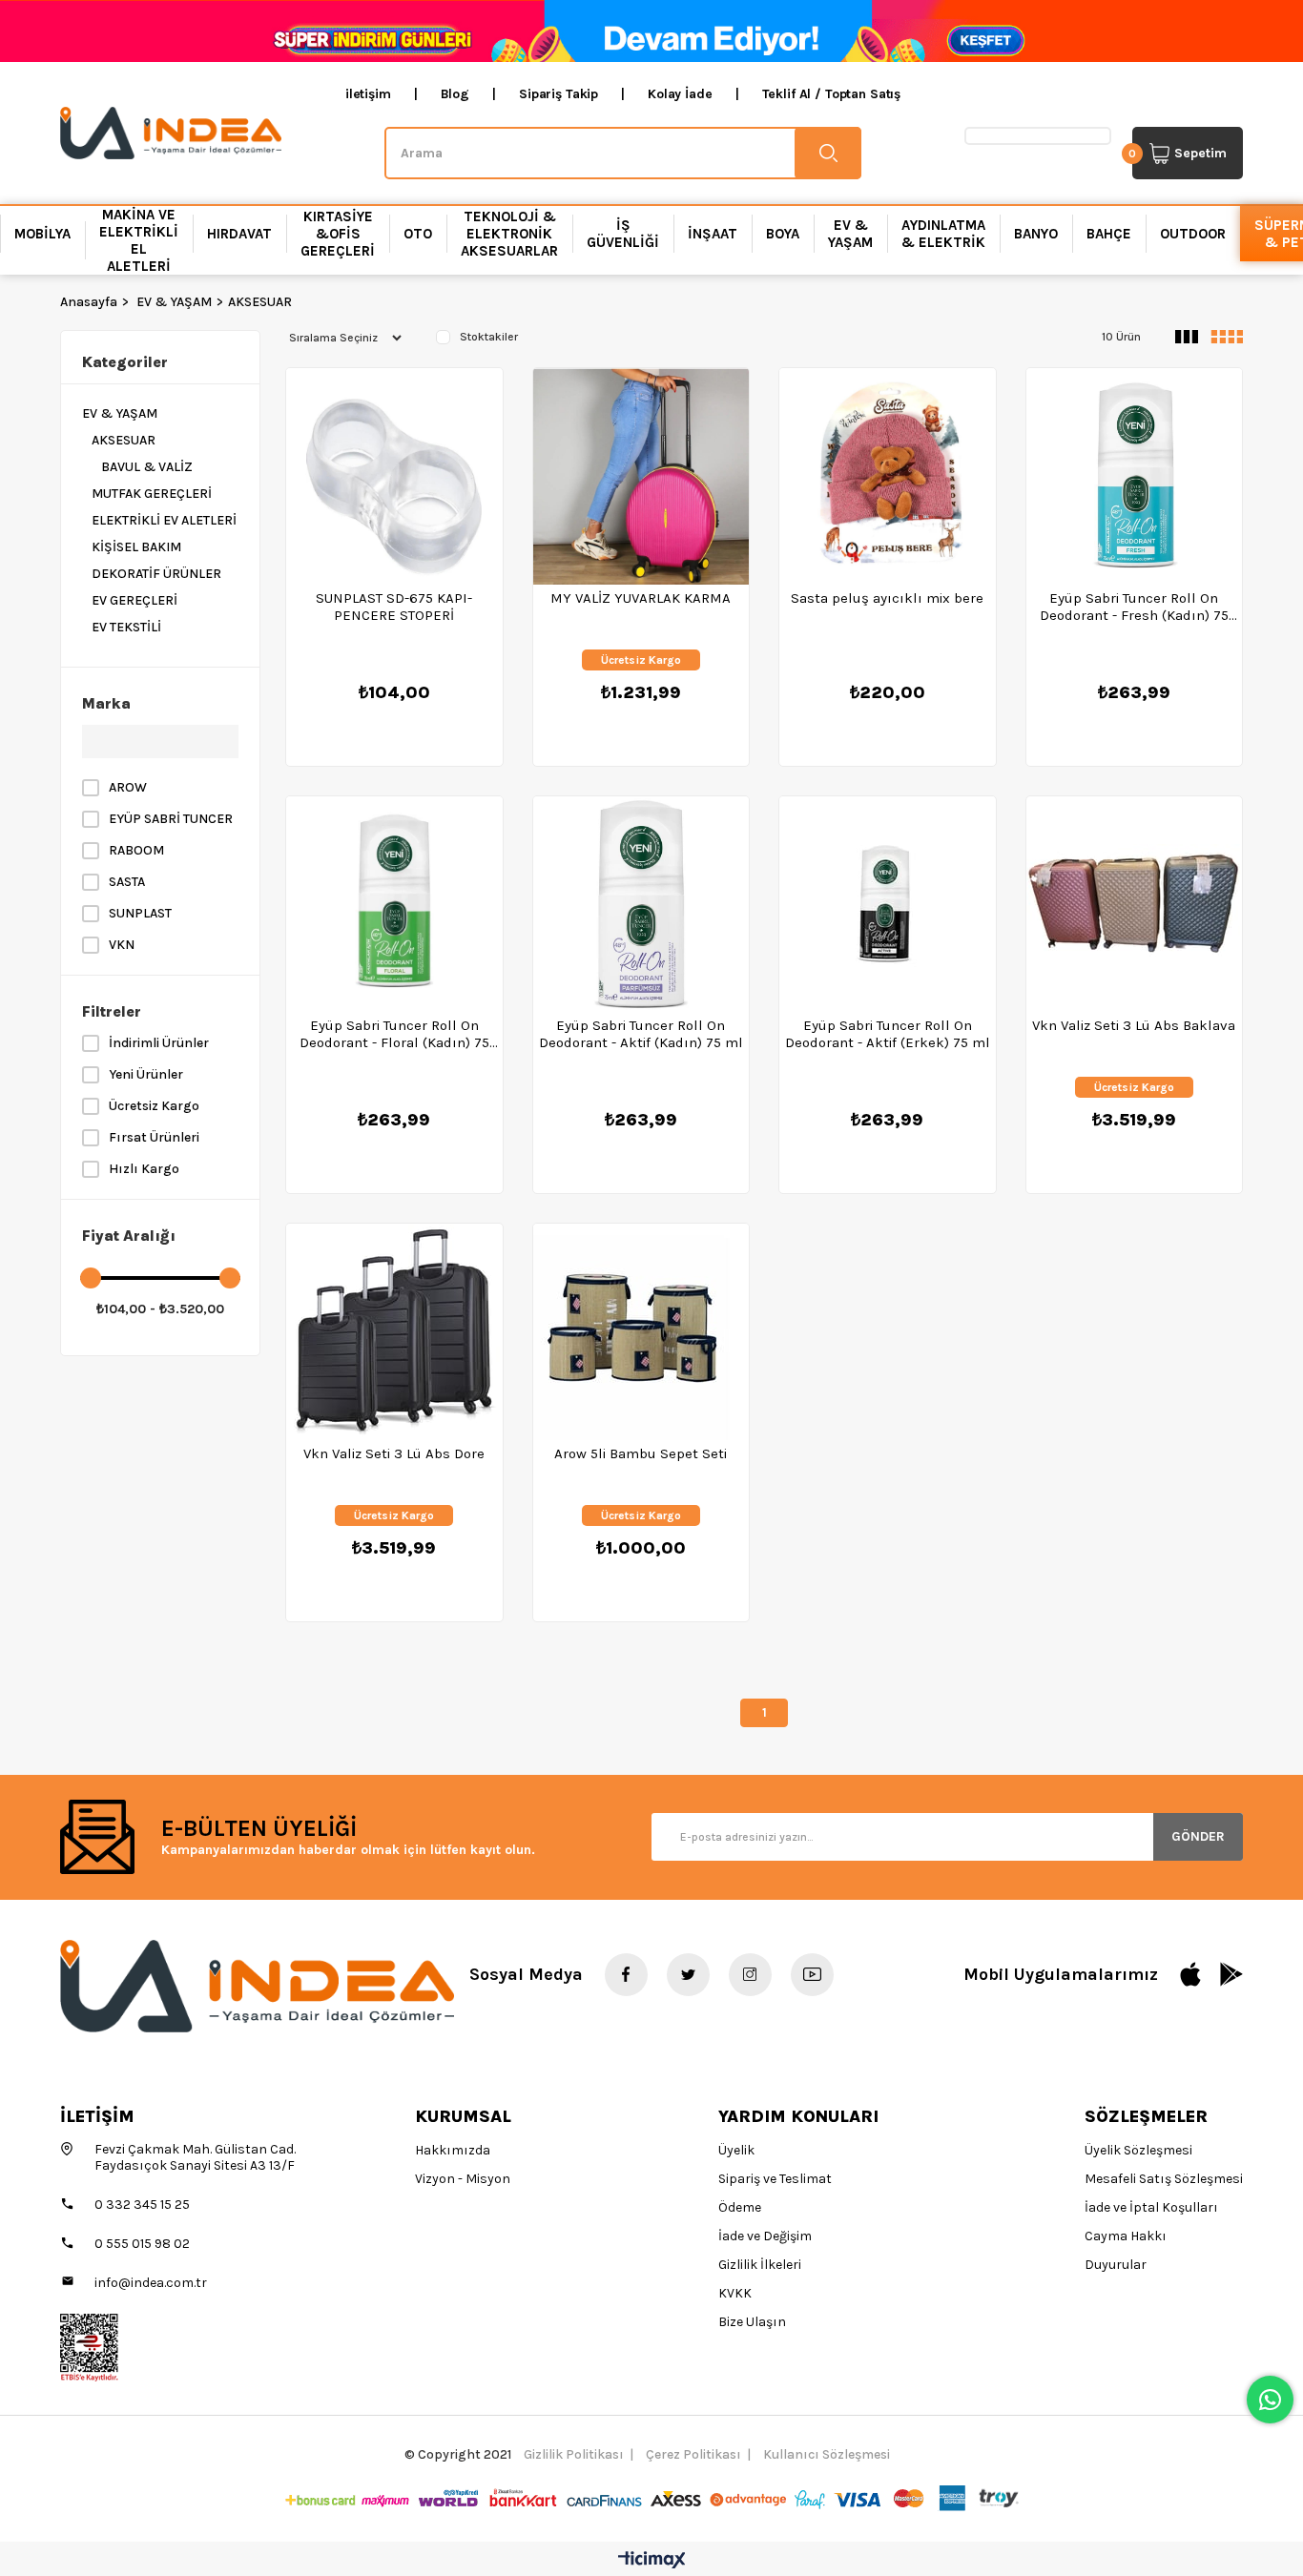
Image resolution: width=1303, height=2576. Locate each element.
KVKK (735, 2293)
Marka (106, 703)
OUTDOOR (1193, 234)
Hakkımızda (453, 2150)
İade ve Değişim (765, 2236)
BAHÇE (1109, 234)
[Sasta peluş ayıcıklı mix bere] (888, 476)
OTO (418, 234)
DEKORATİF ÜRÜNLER (156, 574)
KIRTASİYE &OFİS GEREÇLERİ (338, 234)
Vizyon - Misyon (463, 2179)
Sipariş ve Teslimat (775, 2179)
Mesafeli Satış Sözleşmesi (1164, 2179)
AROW (128, 787)
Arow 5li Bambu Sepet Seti (641, 1453)
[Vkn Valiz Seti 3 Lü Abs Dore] (394, 1332)
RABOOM (136, 850)
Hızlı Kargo (144, 1169)
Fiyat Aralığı (129, 1236)
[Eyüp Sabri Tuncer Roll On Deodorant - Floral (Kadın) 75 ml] (394, 905)
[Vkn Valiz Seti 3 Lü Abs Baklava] (1135, 905)
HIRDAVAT (239, 234)
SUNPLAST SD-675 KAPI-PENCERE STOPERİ (394, 607)
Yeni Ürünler (146, 1074)
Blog (455, 94)
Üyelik (736, 2150)
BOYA (783, 234)
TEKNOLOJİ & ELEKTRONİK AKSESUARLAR (509, 234)
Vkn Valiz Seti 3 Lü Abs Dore (394, 1453)
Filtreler (112, 1011)
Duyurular (1116, 2265)
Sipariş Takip (558, 94)
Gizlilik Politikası (574, 2454)
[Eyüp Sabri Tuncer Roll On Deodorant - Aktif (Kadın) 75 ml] (641, 905)
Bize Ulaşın (752, 2322)
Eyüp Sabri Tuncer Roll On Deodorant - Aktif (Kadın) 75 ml (641, 1034)
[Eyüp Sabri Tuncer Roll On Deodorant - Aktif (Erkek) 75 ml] (888, 905)
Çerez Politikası (693, 2454)
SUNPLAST (140, 913)
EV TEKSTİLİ (126, 627)
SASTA (127, 882)
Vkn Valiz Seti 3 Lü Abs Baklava (1134, 1025)
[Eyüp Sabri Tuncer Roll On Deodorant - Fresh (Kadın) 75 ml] (1135, 476)
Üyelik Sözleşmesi (1138, 2150)
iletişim (368, 94)
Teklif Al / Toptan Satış (832, 94)
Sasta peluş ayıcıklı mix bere (887, 598)
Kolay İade (680, 94)
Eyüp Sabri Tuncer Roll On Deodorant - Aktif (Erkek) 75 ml (888, 1034)
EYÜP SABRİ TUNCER (171, 819)
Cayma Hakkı (1126, 2236)
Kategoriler (125, 362)
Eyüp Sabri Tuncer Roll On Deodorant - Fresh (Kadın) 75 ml (1134, 607)
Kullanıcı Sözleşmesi (827, 2454)
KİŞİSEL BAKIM (136, 547)
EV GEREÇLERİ (134, 600)
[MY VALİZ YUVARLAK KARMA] (641, 476)
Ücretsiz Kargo (154, 1106)
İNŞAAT (713, 234)
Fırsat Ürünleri (154, 1137)
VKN (122, 945)
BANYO (1036, 234)
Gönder (1198, 1836)
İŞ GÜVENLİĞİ (623, 234)
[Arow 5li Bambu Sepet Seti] (641, 1332)
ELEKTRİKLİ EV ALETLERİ (164, 520)
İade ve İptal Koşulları (1151, 2207)
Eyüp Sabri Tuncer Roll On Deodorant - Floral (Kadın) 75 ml (394, 1034)
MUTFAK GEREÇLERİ (152, 494)
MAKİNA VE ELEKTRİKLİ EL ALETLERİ (139, 240)
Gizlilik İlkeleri (760, 2265)
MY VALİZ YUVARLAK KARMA (641, 598)
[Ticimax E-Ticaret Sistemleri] (652, 2561)
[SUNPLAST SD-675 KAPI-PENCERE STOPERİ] (394, 476)
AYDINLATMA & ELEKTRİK (943, 234)
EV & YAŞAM (850, 234)
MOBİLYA (42, 234)
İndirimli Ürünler (159, 1043)
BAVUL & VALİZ (147, 467)
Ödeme (740, 2207)
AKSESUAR (124, 440)
